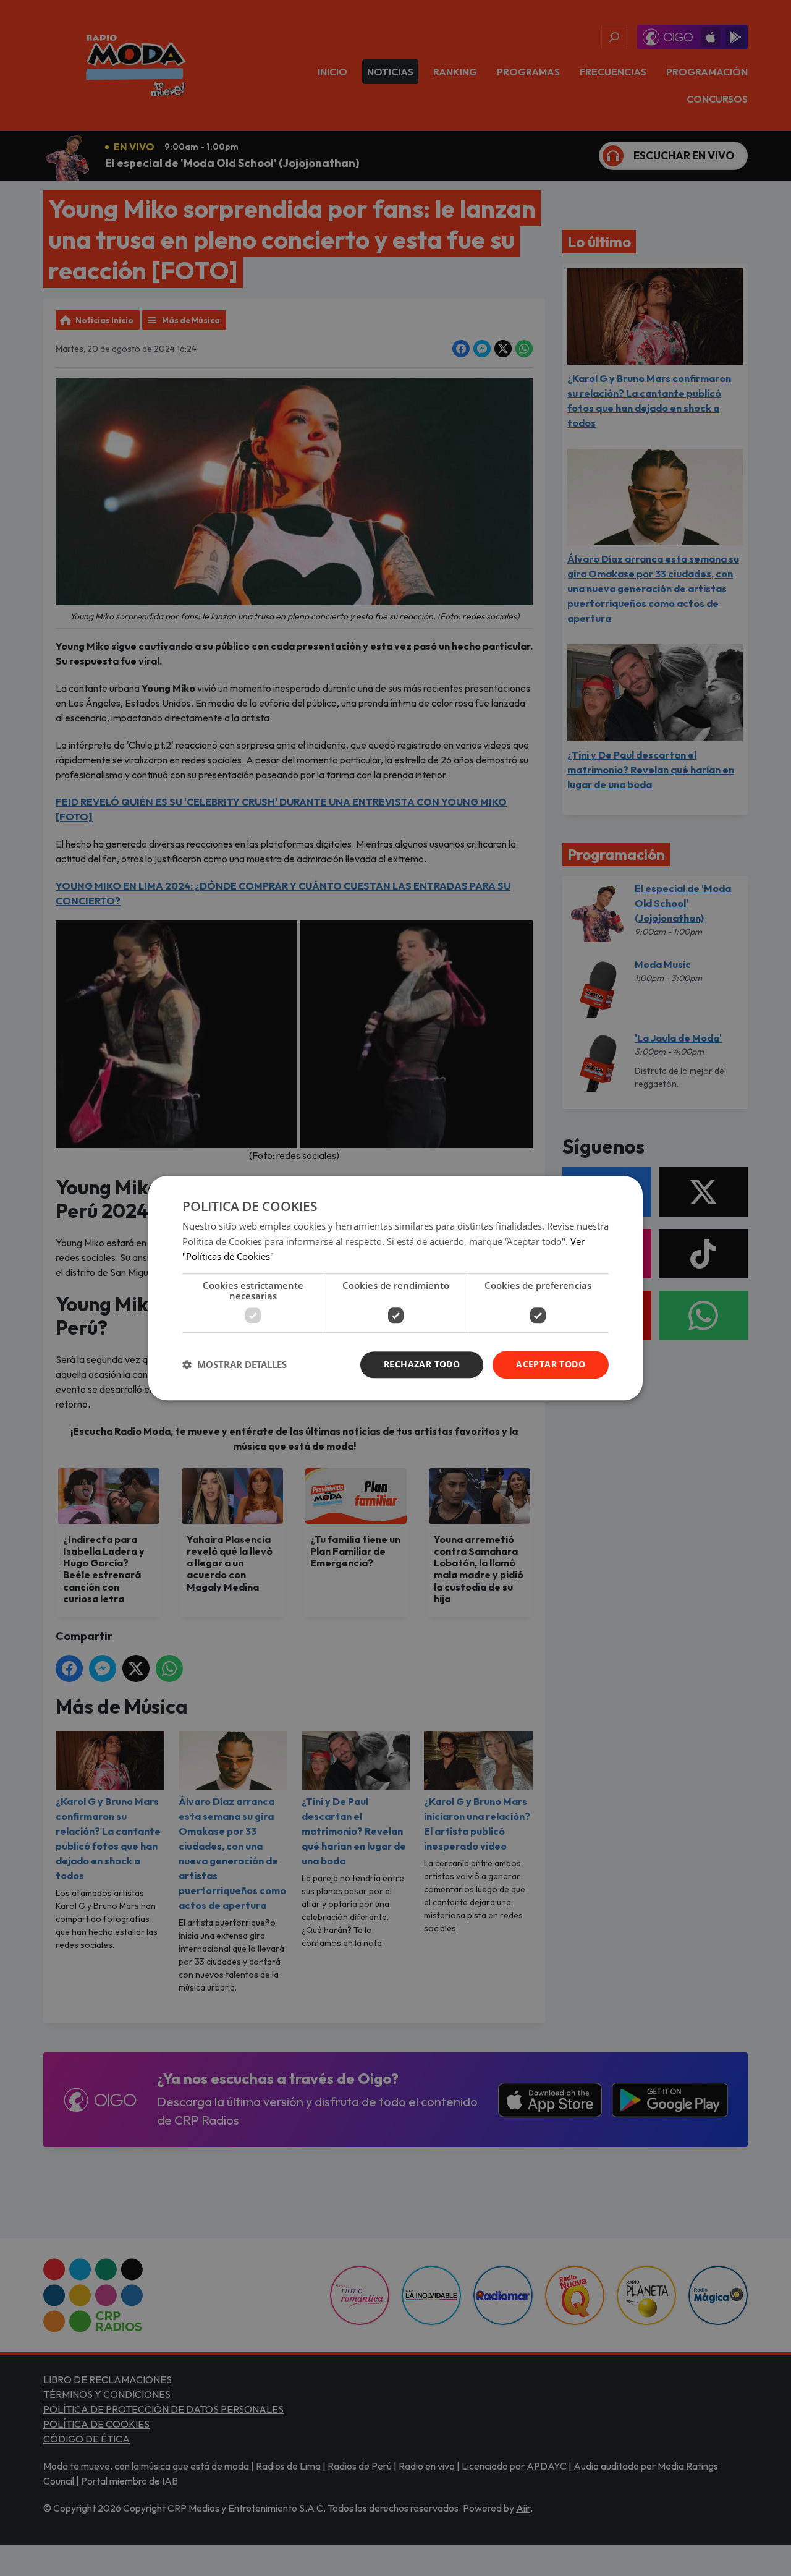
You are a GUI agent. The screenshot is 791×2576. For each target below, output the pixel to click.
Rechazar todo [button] (422, 1364)
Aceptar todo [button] (551, 1364)
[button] (235, 1365)
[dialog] (395, 1288)
